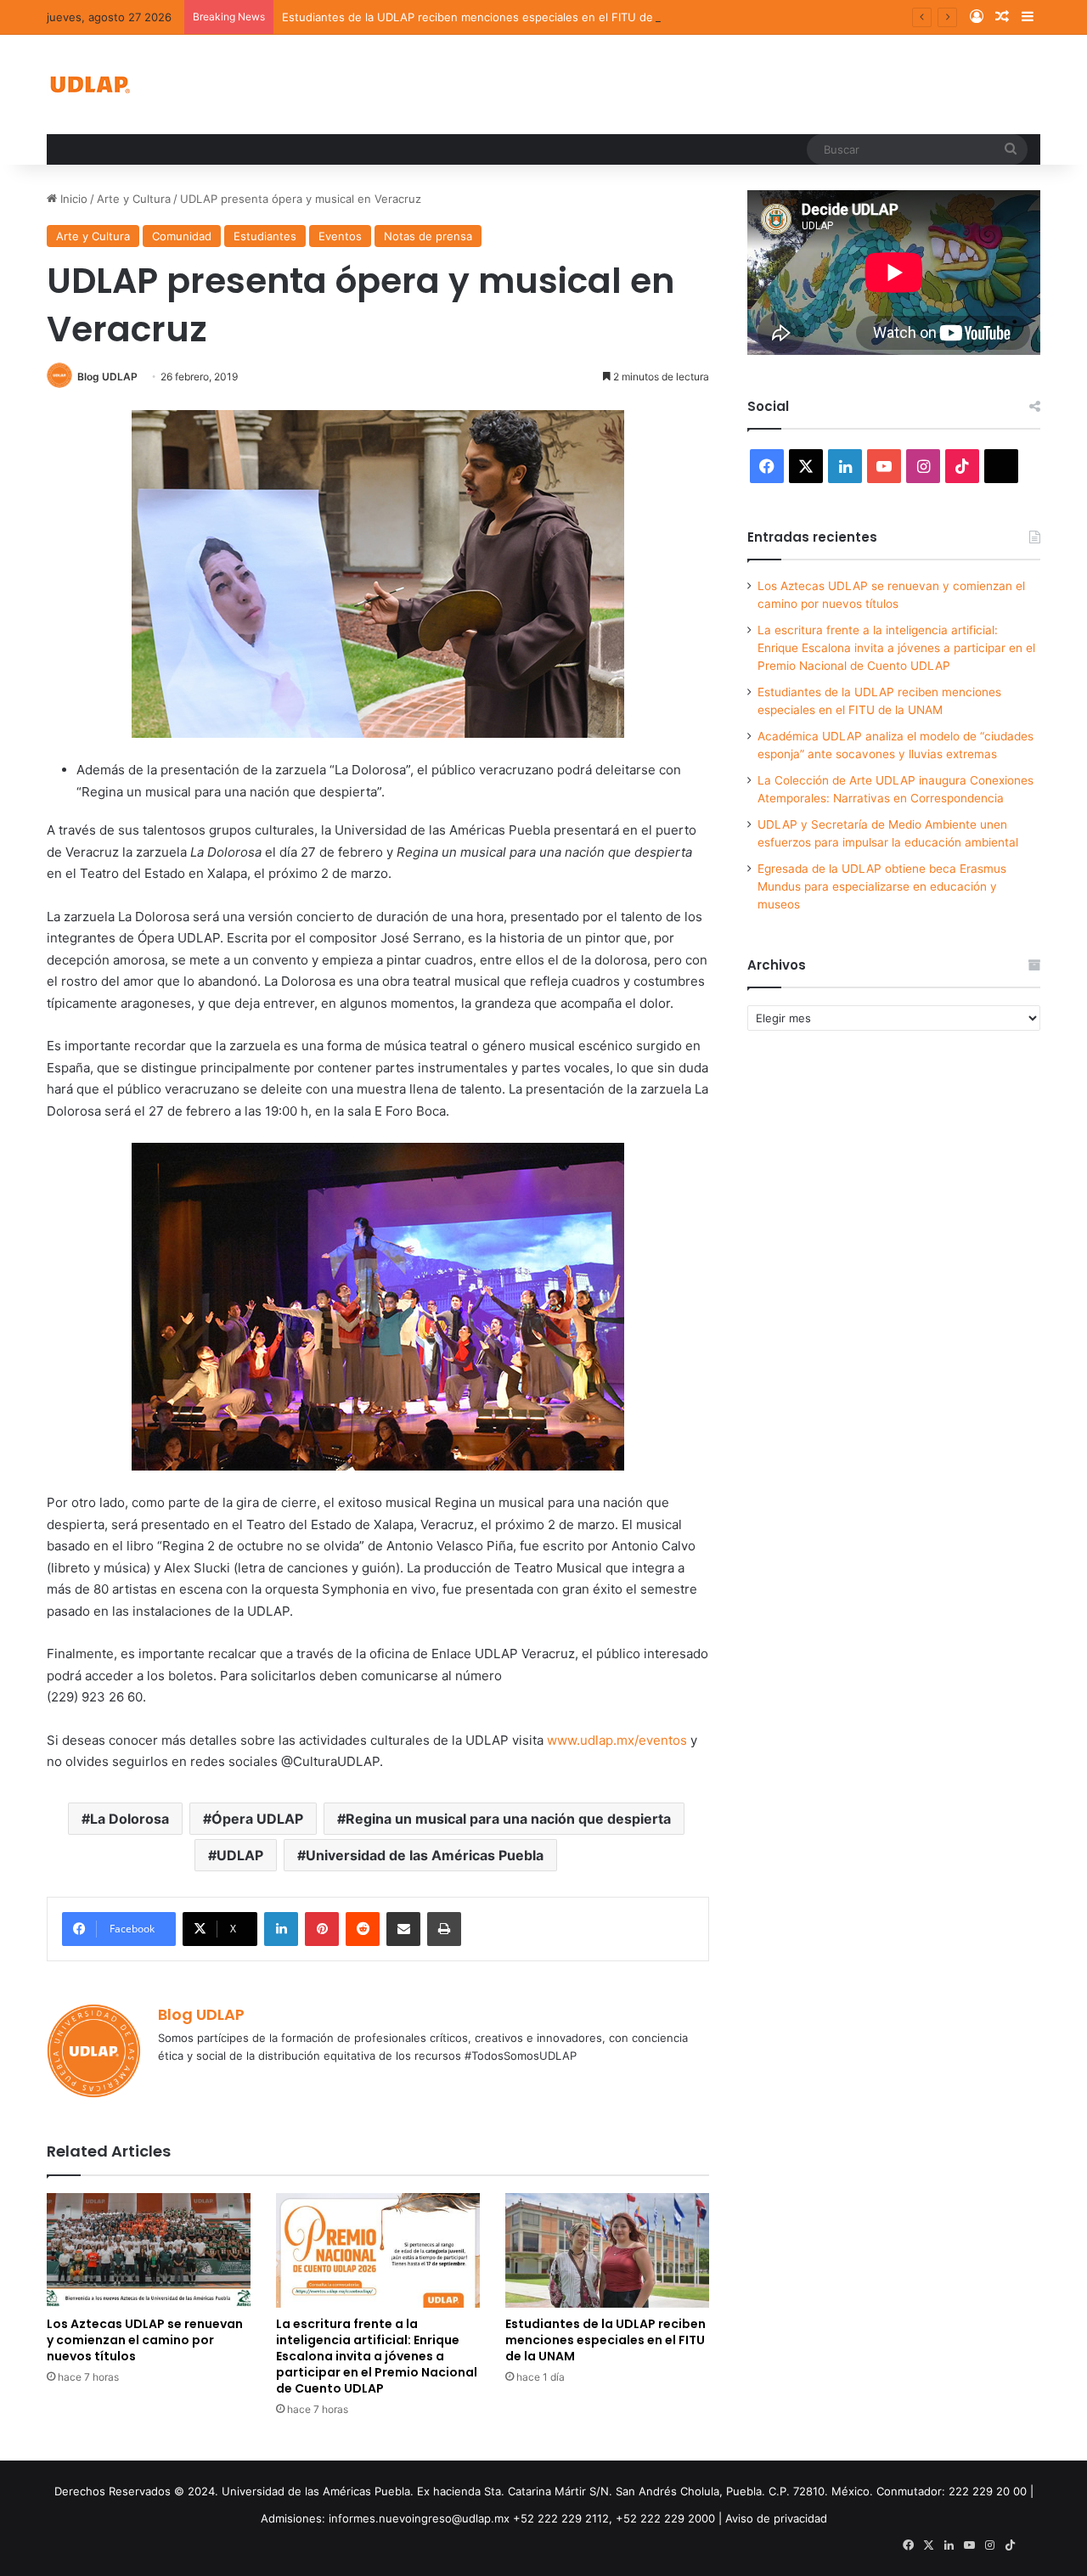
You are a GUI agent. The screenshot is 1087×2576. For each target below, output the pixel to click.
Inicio (72, 199)
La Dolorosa (130, 1819)
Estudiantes (265, 236)
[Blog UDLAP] (89, 84)
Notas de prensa (428, 236)
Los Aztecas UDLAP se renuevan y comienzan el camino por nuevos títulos (145, 2340)
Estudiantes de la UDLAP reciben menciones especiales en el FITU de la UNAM (493, 17)
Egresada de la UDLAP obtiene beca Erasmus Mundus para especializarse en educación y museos (882, 886)
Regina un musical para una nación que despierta (508, 1819)
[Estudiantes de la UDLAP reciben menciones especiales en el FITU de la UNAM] (607, 2250)
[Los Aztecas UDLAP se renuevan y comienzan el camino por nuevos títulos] (149, 2250)
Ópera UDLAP (257, 1819)
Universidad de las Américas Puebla (425, 1855)
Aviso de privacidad (776, 2518)
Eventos (340, 236)
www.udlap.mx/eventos (617, 1740)
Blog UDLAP (107, 377)
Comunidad (182, 236)
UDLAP (240, 1855)
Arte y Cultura (134, 199)
